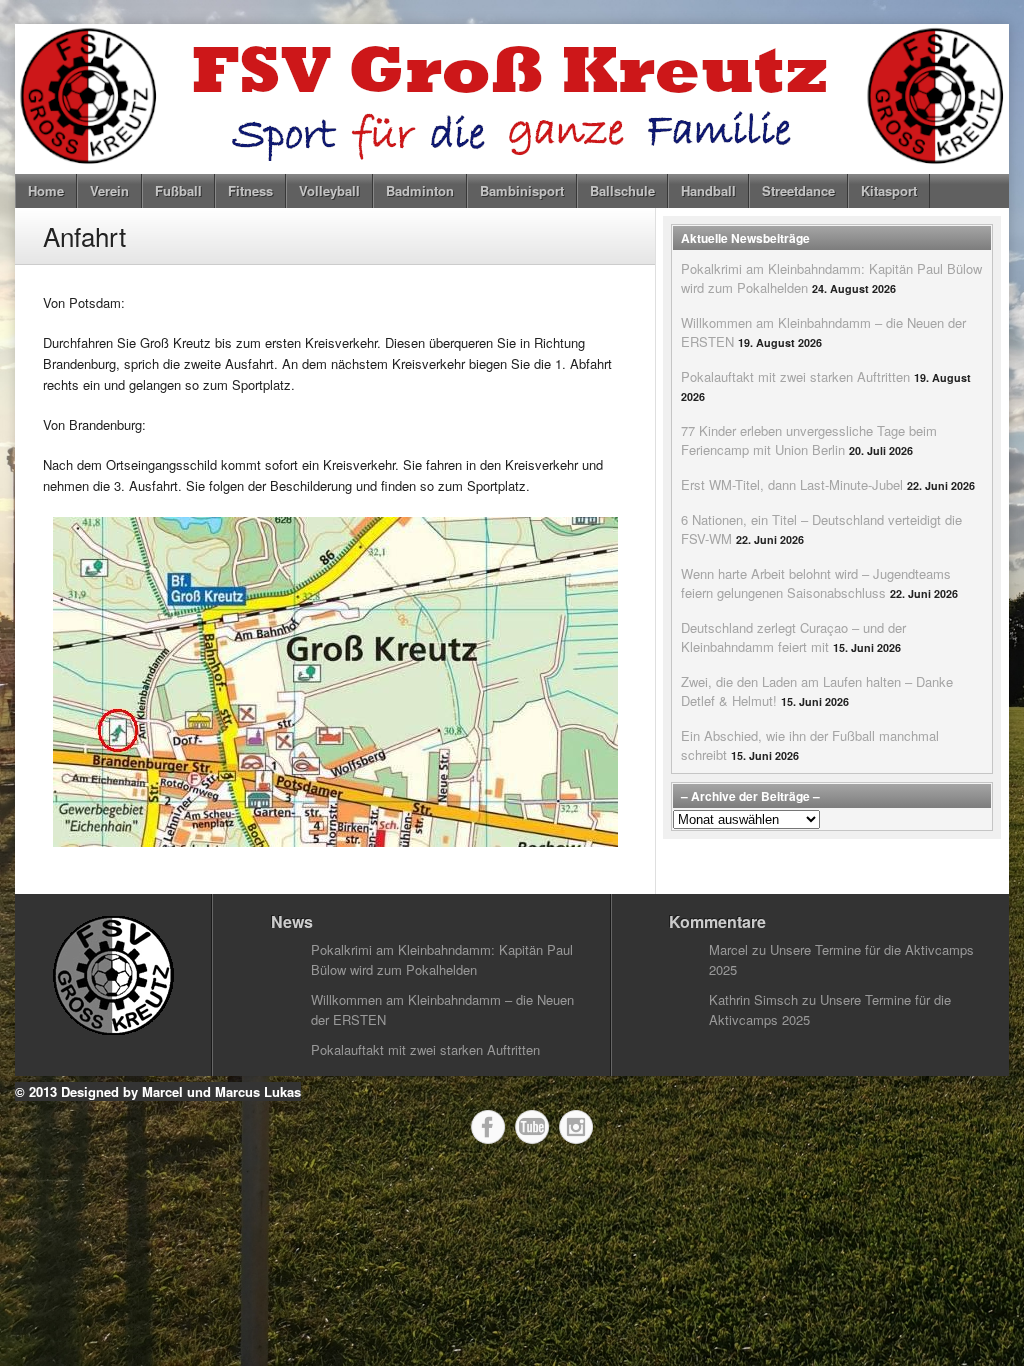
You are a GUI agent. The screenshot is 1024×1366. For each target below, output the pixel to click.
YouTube (532, 1127)
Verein (109, 190)
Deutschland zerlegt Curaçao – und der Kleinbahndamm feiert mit (793, 637)
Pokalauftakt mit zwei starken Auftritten (795, 376)
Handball (708, 190)
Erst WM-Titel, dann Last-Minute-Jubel (792, 484)
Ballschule (622, 190)
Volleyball (329, 190)
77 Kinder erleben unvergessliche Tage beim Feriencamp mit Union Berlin (809, 440)
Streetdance (798, 190)
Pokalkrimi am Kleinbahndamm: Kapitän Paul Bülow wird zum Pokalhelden (442, 959)
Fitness (250, 190)
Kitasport (889, 190)
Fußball (178, 190)
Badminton (420, 190)
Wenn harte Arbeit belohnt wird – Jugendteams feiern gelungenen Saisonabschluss (816, 583)
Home (46, 190)
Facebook (488, 1127)
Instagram (576, 1127)
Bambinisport (522, 190)
